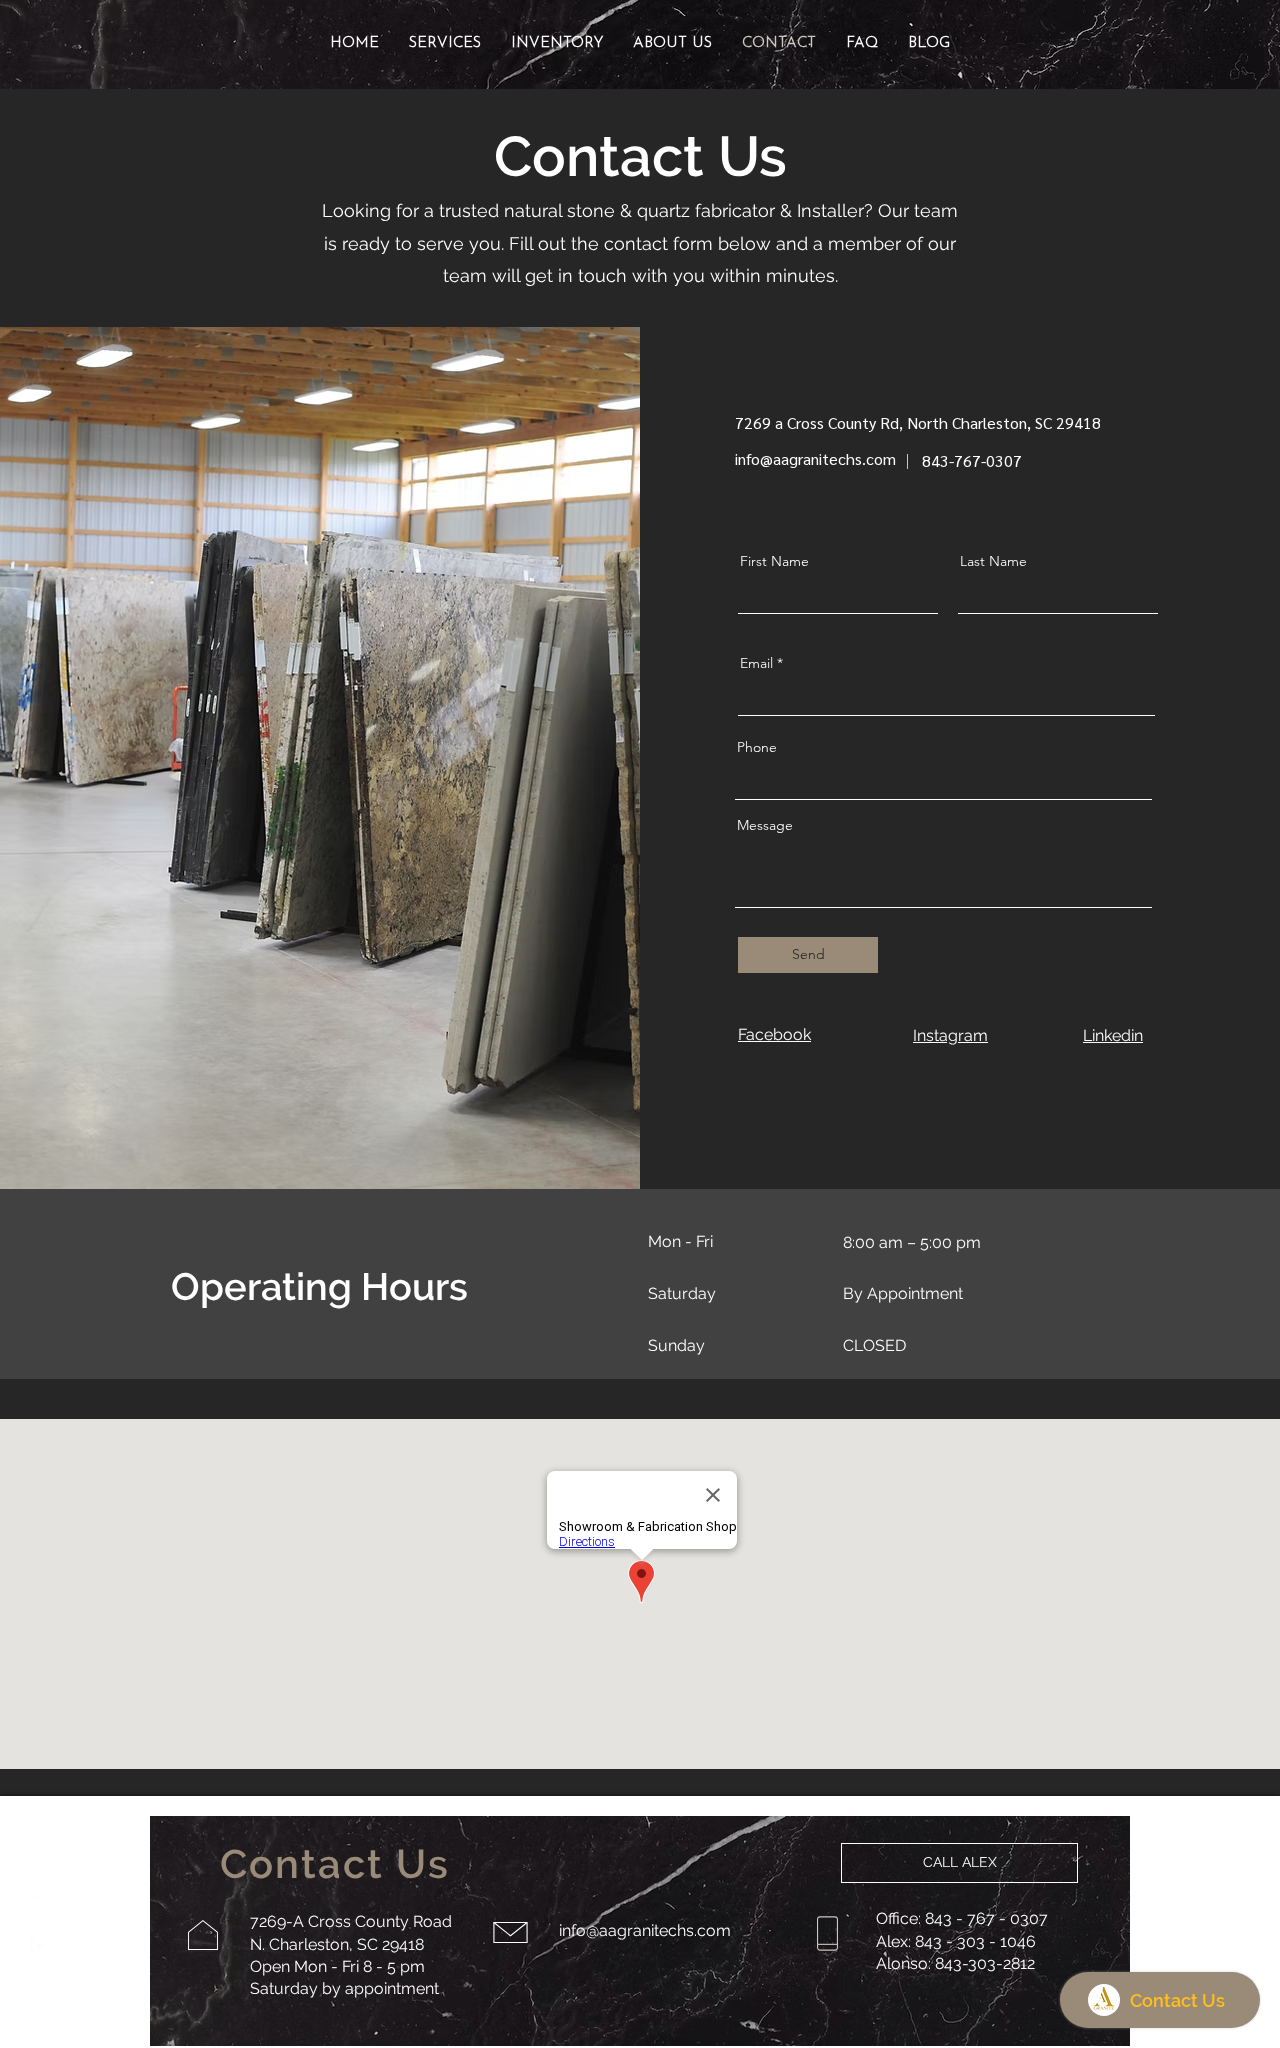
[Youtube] (40, 1902)
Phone (757, 747)
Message (765, 825)
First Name (774, 561)
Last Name (993, 561)
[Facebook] (40, 1946)
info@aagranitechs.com (815, 458)
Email (756, 663)
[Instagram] (40, 1990)
